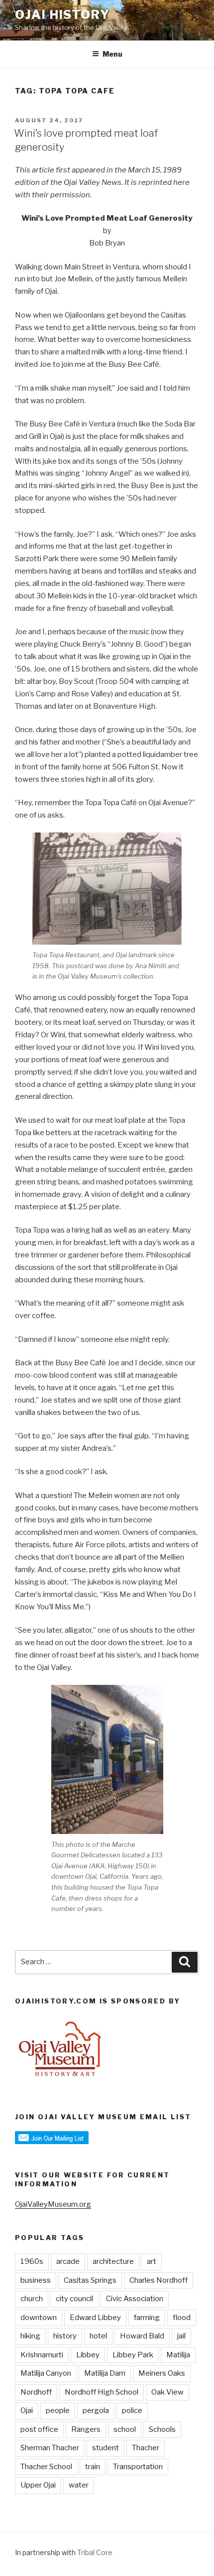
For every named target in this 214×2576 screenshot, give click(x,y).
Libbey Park (133, 2355)
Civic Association (135, 2299)
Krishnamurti (42, 2355)
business (36, 2280)
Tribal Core (95, 2552)
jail (181, 2336)
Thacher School (46, 2467)
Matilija (178, 2355)
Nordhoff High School (102, 2392)
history (65, 2336)
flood (182, 2318)
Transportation (138, 2467)
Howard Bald (142, 2336)
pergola (96, 2410)
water (79, 2485)
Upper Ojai (38, 2485)
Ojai (27, 2410)
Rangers (86, 2429)
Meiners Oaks (162, 2373)
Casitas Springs (90, 2280)
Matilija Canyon (46, 2373)
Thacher (146, 2448)
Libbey (88, 2355)
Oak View (167, 2392)
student (106, 2448)
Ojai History (62, 15)
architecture (113, 2261)
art (152, 2261)
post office (39, 2429)
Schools (162, 2429)
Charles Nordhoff (159, 2280)
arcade (68, 2261)
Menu (112, 54)
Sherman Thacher (50, 2448)
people (58, 2410)
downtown (39, 2318)
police (132, 2410)
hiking (30, 2336)
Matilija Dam (105, 2373)
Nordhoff (36, 2392)
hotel (98, 2336)
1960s (32, 2261)
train (93, 2467)
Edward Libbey (95, 2318)
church (32, 2299)
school (125, 2429)
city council (74, 2299)
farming (147, 2318)
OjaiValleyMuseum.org (53, 2204)
